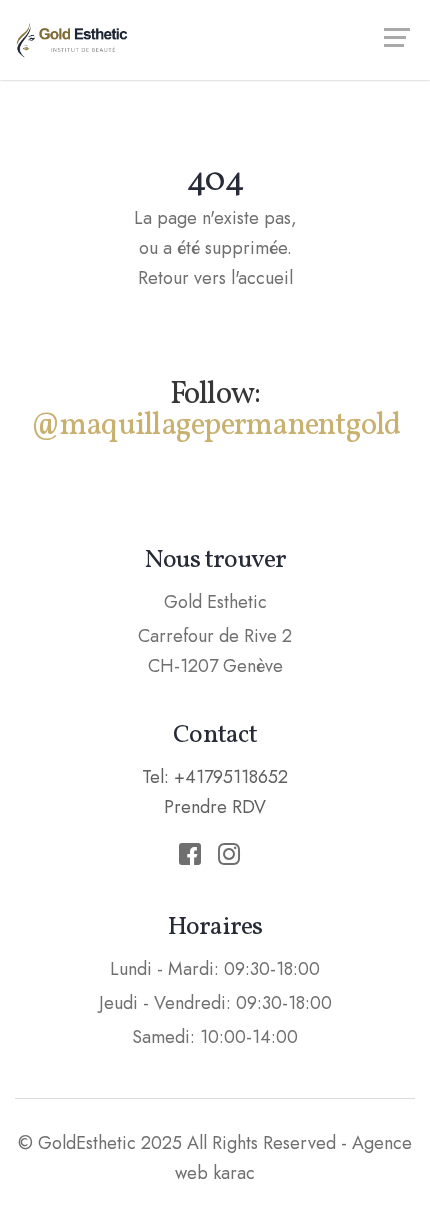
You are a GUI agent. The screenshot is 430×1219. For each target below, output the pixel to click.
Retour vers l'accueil (215, 278)
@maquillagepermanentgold (215, 426)
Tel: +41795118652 (215, 777)
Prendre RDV (215, 807)
